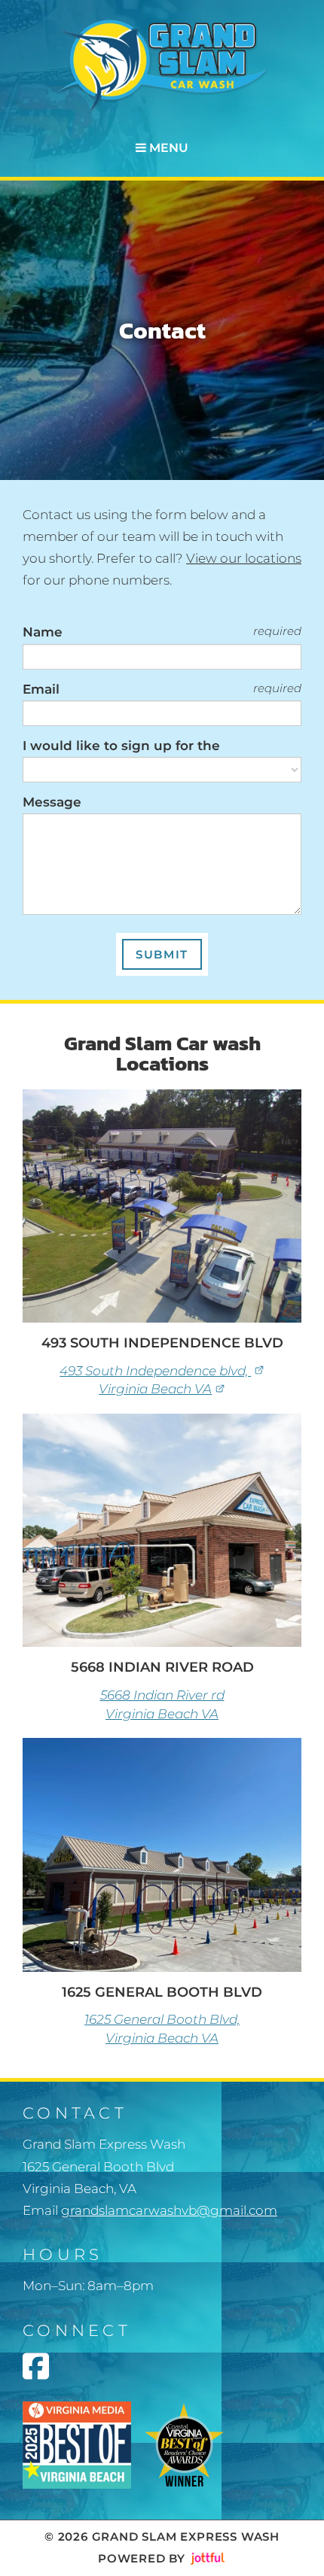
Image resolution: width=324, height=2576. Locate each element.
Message (52, 802)
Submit (162, 954)
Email (41, 689)
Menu (167, 148)
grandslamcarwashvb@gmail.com (169, 2210)
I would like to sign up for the (121, 746)
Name (43, 632)
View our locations (244, 558)
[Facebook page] (36, 2366)
